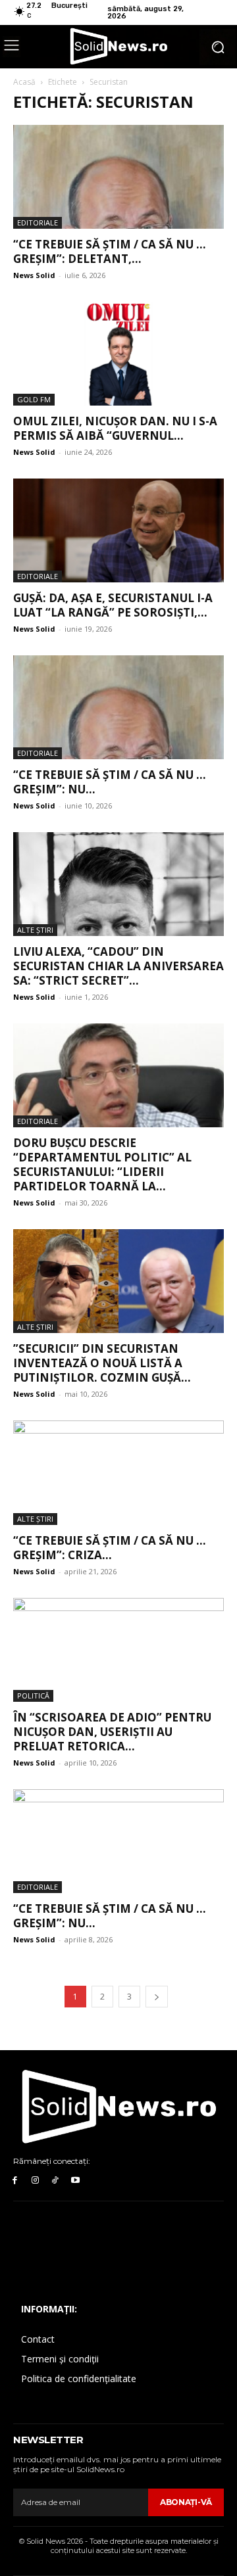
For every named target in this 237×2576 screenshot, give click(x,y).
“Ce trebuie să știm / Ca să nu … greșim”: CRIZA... (110, 1548)
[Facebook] (15, 2181)
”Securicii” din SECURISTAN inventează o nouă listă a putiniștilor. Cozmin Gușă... (102, 1363)
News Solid (34, 275)
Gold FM (34, 399)
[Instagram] (35, 2181)
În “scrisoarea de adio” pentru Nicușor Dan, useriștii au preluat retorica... (112, 1732)
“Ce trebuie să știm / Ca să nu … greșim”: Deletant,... (110, 251)
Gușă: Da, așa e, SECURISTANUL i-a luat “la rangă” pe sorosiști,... (113, 605)
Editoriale (38, 222)
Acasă (24, 82)
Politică (33, 1696)
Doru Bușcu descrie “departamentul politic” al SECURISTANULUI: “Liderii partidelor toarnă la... (102, 1164)
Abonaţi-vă (186, 2502)
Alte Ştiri (35, 930)
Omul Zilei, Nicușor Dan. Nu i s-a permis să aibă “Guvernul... (115, 428)
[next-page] (157, 1997)
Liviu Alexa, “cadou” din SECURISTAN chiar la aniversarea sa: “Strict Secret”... (118, 966)
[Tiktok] (56, 2181)
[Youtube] (75, 2181)
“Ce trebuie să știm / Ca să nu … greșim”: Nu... (110, 782)
